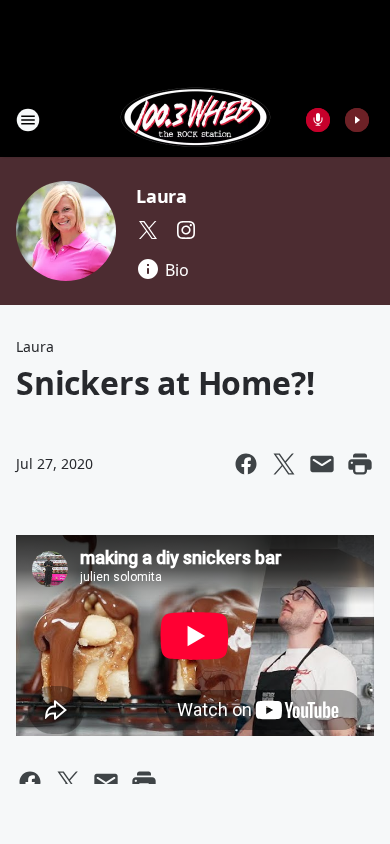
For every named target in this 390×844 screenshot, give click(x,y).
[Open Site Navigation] (28, 120)
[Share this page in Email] (322, 464)
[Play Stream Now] (357, 120)
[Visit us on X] (148, 230)
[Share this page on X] (284, 464)
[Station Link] (195, 119)
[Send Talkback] (318, 120)
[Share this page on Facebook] (246, 464)
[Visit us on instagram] (186, 230)
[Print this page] (360, 464)
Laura (161, 196)
